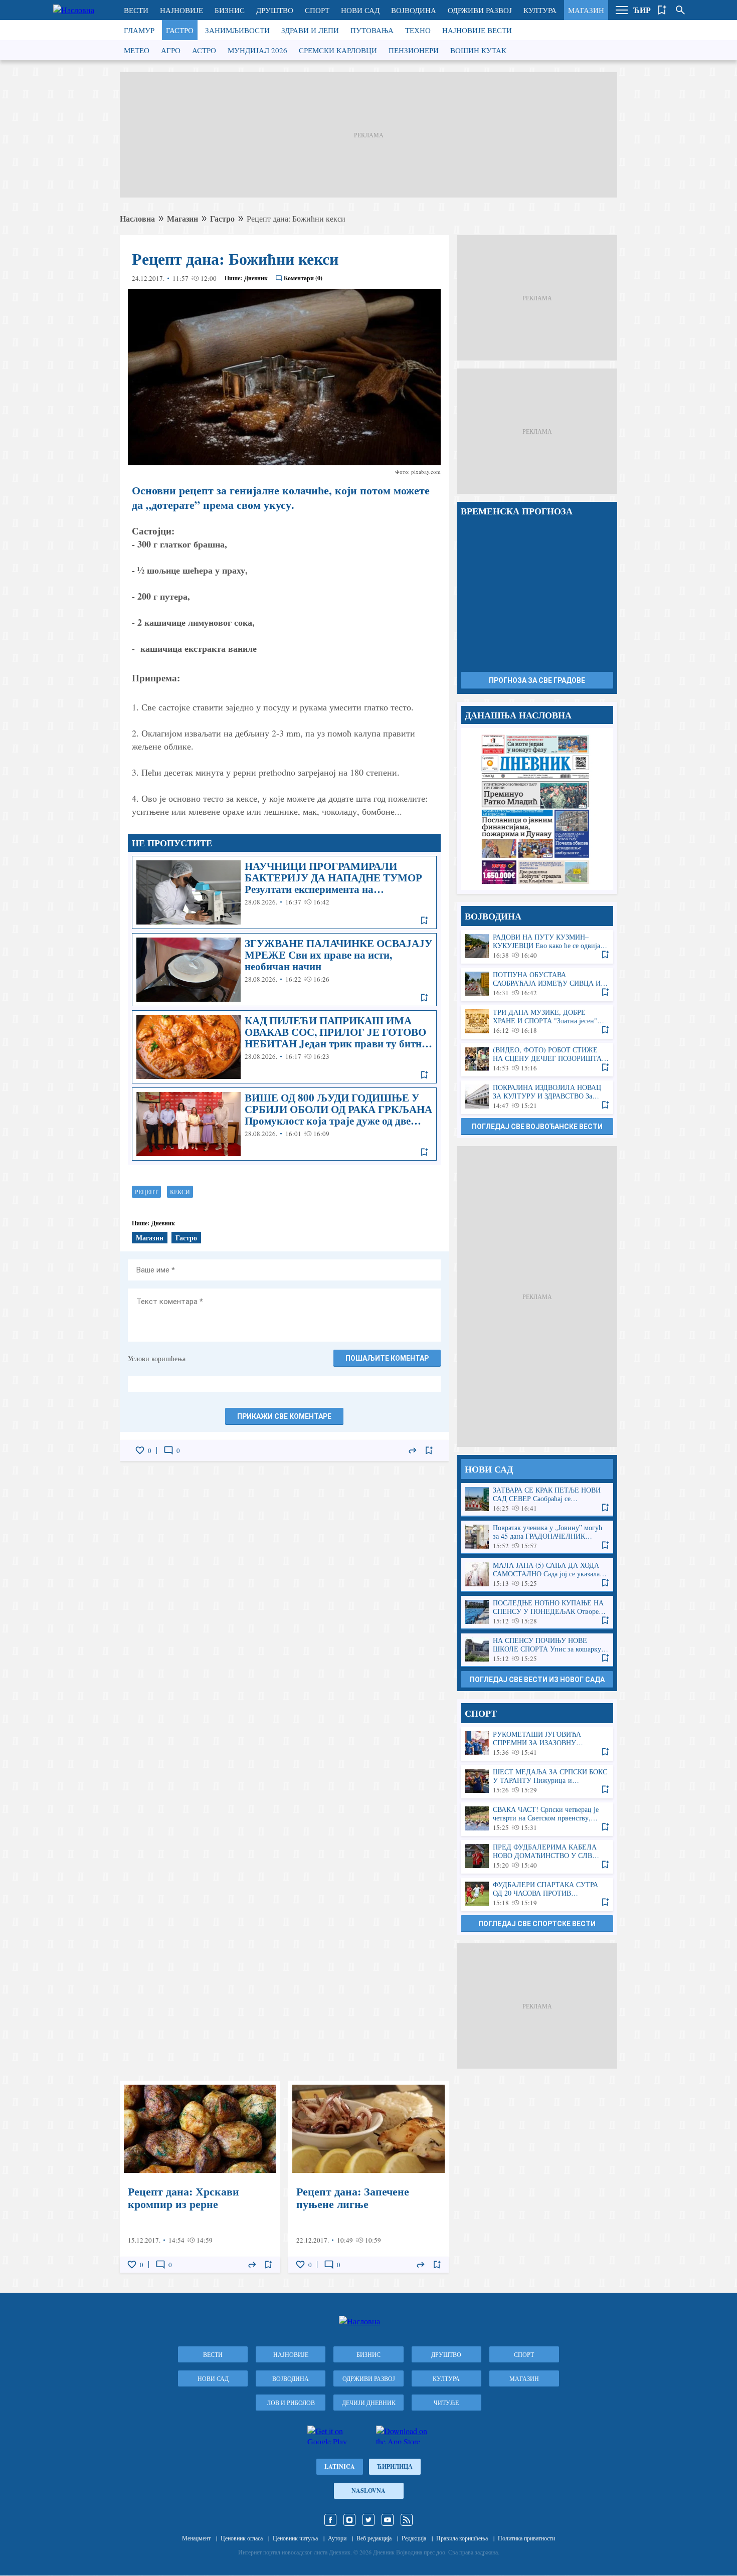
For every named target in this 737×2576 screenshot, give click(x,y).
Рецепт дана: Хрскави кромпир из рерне (200, 2177)
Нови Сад (360, 10)
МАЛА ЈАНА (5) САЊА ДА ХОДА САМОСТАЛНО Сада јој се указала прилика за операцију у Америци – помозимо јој (537, 1575)
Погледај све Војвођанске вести (537, 1127)
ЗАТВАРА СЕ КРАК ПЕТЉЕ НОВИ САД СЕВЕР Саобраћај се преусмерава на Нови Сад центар (537, 1499)
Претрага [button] (680, 10)
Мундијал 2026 (257, 50)
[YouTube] (388, 2520)
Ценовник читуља (295, 2538)
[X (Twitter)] (368, 2520)
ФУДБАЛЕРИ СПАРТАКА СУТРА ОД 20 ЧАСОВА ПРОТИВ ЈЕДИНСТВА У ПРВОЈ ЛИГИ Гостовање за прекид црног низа (537, 1894)
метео (137, 50)
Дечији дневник (369, 2403)
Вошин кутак (478, 50)
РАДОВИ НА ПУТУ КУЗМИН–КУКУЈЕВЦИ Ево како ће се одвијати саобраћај (537, 946)
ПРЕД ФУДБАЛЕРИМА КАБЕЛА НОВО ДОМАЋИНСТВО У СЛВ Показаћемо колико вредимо (537, 1856)
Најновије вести (477, 30)
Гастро (180, 30)
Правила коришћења (462, 2538)
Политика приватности (526, 2538)
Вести (136, 10)
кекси (180, 1192)
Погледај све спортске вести (537, 1924)
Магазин (586, 10)
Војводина (414, 10)
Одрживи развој (480, 10)
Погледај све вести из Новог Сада (537, 1680)
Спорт (317, 10)
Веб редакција (374, 2538)
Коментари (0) (303, 278)
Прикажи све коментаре (284, 1416)
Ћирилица (395, 2466)
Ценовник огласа (242, 2538)
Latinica (340, 2466)
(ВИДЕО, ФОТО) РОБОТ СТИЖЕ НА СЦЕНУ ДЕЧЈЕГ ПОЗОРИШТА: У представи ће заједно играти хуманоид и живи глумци (537, 1059)
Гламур (139, 30)
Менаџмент (196, 2538)
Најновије (181, 10)
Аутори (337, 2538)
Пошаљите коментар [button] (387, 1358)
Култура (540, 10)
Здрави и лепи (310, 30)
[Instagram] (349, 2520)
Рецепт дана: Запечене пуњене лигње (368, 2177)
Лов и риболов (291, 2403)
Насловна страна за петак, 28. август (537, 809)
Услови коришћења (157, 1358)
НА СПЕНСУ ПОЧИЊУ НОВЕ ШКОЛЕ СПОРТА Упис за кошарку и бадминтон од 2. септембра (537, 1650)
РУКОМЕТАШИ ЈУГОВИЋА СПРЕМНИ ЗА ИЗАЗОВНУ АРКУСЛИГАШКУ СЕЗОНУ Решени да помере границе (537, 1743)
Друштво (275, 10)
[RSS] (407, 2520)
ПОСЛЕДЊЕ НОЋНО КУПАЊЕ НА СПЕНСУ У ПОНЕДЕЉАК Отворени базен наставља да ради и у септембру (537, 1612)
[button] (622, 10)
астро (204, 50)
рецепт (146, 1192)
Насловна (137, 218)
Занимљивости (237, 30)
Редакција (414, 2538)
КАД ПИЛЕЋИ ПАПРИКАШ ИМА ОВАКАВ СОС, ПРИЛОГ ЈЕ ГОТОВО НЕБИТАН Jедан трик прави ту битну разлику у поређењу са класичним (284, 1047)
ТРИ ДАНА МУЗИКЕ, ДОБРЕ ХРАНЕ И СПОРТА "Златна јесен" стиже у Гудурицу (537, 1022)
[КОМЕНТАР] (168, 1450)
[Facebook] (330, 2520)
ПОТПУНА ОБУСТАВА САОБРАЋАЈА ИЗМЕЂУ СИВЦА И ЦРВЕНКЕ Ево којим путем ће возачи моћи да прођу (537, 984)
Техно (418, 30)
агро (171, 50)
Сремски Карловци (338, 50)
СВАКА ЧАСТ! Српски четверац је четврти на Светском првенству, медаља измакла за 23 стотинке (537, 1819)
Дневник (256, 278)
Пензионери (414, 50)
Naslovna (368, 2491)
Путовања (372, 30)
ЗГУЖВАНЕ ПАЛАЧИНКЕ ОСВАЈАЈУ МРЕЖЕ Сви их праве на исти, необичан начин (284, 970)
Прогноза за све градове (537, 680)
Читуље (446, 2403)
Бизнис (230, 10)
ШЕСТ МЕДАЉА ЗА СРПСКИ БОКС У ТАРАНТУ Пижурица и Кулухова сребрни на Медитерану (537, 1781)
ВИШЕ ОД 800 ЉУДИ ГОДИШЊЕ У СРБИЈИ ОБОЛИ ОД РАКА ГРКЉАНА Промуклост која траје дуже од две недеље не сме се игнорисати (284, 1124)
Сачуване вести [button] (662, 10)
